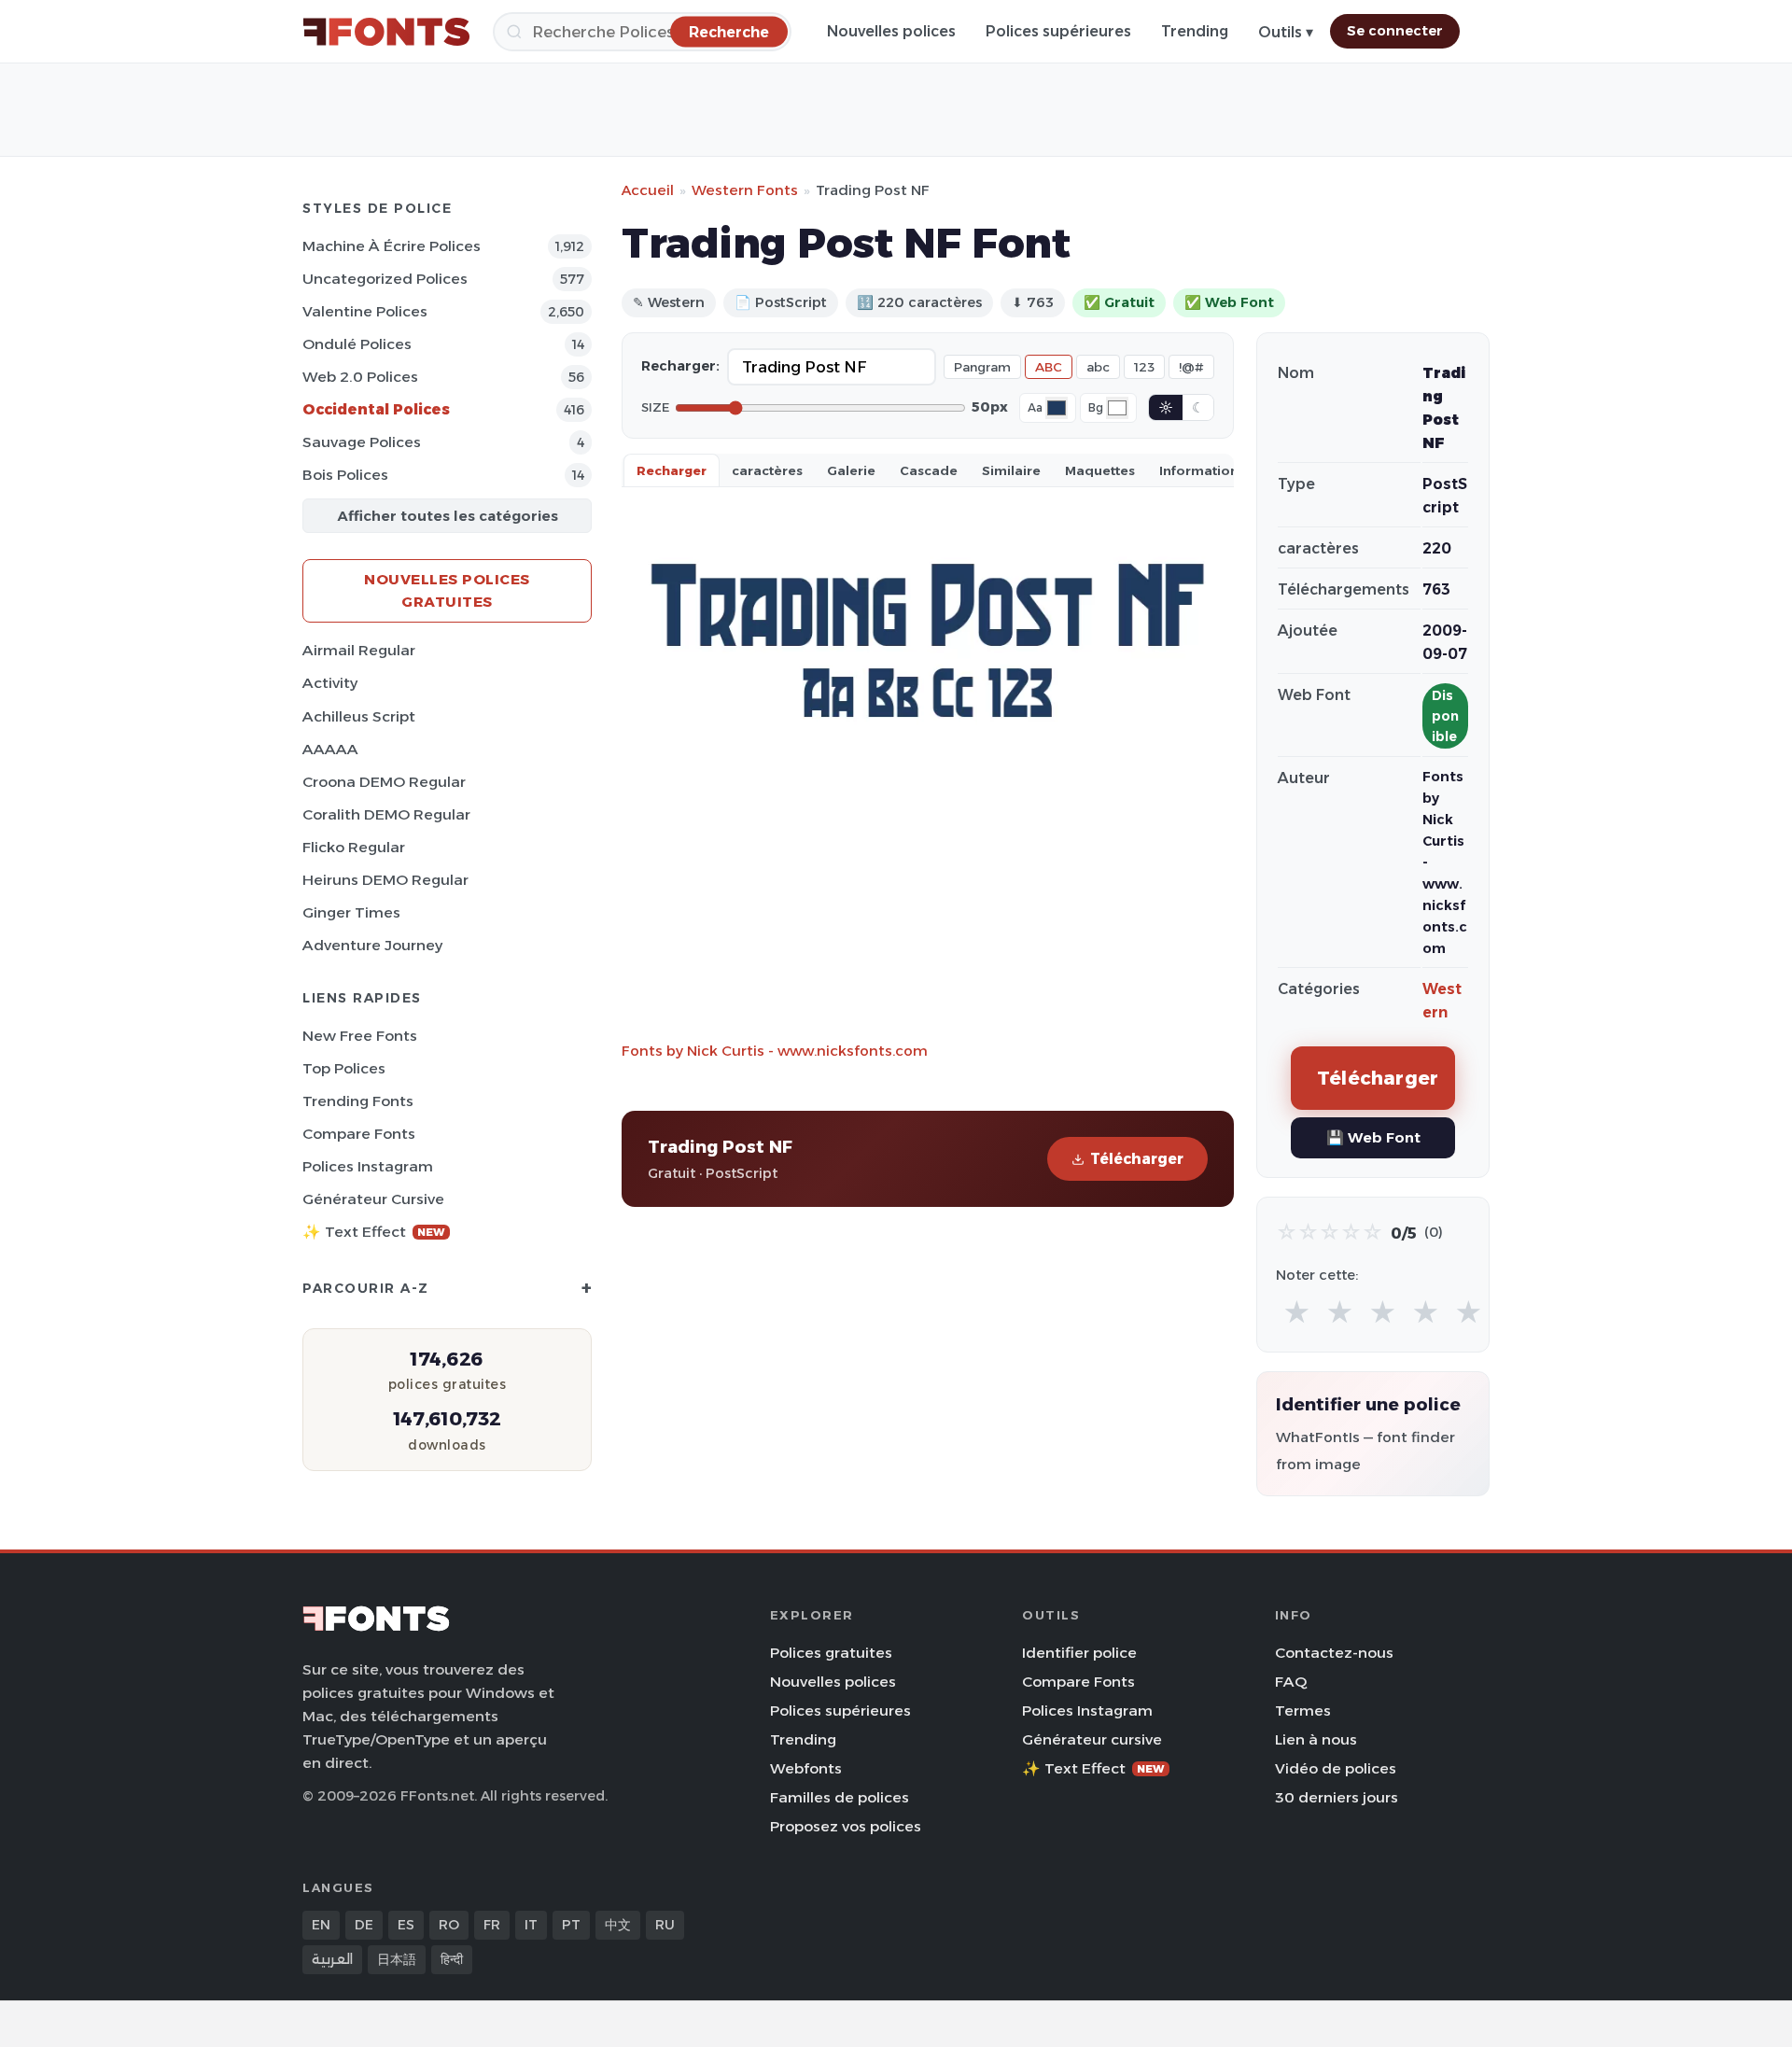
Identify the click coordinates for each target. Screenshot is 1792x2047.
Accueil (648, 190)
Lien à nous (1316, 1739)
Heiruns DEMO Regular (385, 880)
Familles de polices (840, 1797)
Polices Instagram (368, 1166)
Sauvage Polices (362, 442)
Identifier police (1079, 1653)
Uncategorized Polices (385, 279)
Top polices (344, 1068)
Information (1199, 470)
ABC (1049, 367)
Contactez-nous (1334, 1653)
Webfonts (806, 1768)
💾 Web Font (1373, 1137)
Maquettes (1100, 470)
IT (531, 1925)
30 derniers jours (1337, 1797)
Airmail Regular (359, 650)
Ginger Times (351, 912)
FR (492, 1925)
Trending (1195, 31)
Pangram (982, 367)
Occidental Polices (376, 409)
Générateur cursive (373, 1199)
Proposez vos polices (846, 1826)
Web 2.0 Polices (360, 377)
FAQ (1291, 1682)
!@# (1191, 367)
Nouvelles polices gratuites (447, 590)
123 (1144, 367)
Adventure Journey (372, 945)
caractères (767, 470)
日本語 (397, 1959)
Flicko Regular (354, 847)
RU (665, 1925)
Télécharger (1137, 1159)
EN (321, 1925)
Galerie (851, 470)
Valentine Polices (365, 311)
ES (406, 1925)
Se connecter (1395, 31)
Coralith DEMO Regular (386, 814)
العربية (332, 1959)
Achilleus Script (359, 716)
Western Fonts (745, 190)
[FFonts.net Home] (386, 32)
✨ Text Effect (374, 1232)
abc (1098, 367)
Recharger (672, 470)
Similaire (1011, 470)
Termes (1303, 1711)
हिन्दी (452, 1959)
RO (449, 1925)
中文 (618, 1925)
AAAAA (330, 749)
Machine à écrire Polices (392, 246)
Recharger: (680, 366)
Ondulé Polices (357, 344)
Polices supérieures (1058, 31)
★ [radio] (1297, 1313)
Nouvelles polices (891, 31)
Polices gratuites (831, 1653)
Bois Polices (345, 475)
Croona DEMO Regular (384, 782)
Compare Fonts (359, 1134)
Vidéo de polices (1336, 1768)
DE (364, 1925)
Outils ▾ (1286, 32)
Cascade (929, 470)
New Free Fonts (360, 1036)
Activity (330, 683)
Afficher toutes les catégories (448, 516)
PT (571, 1925)
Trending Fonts (358, 1101)
